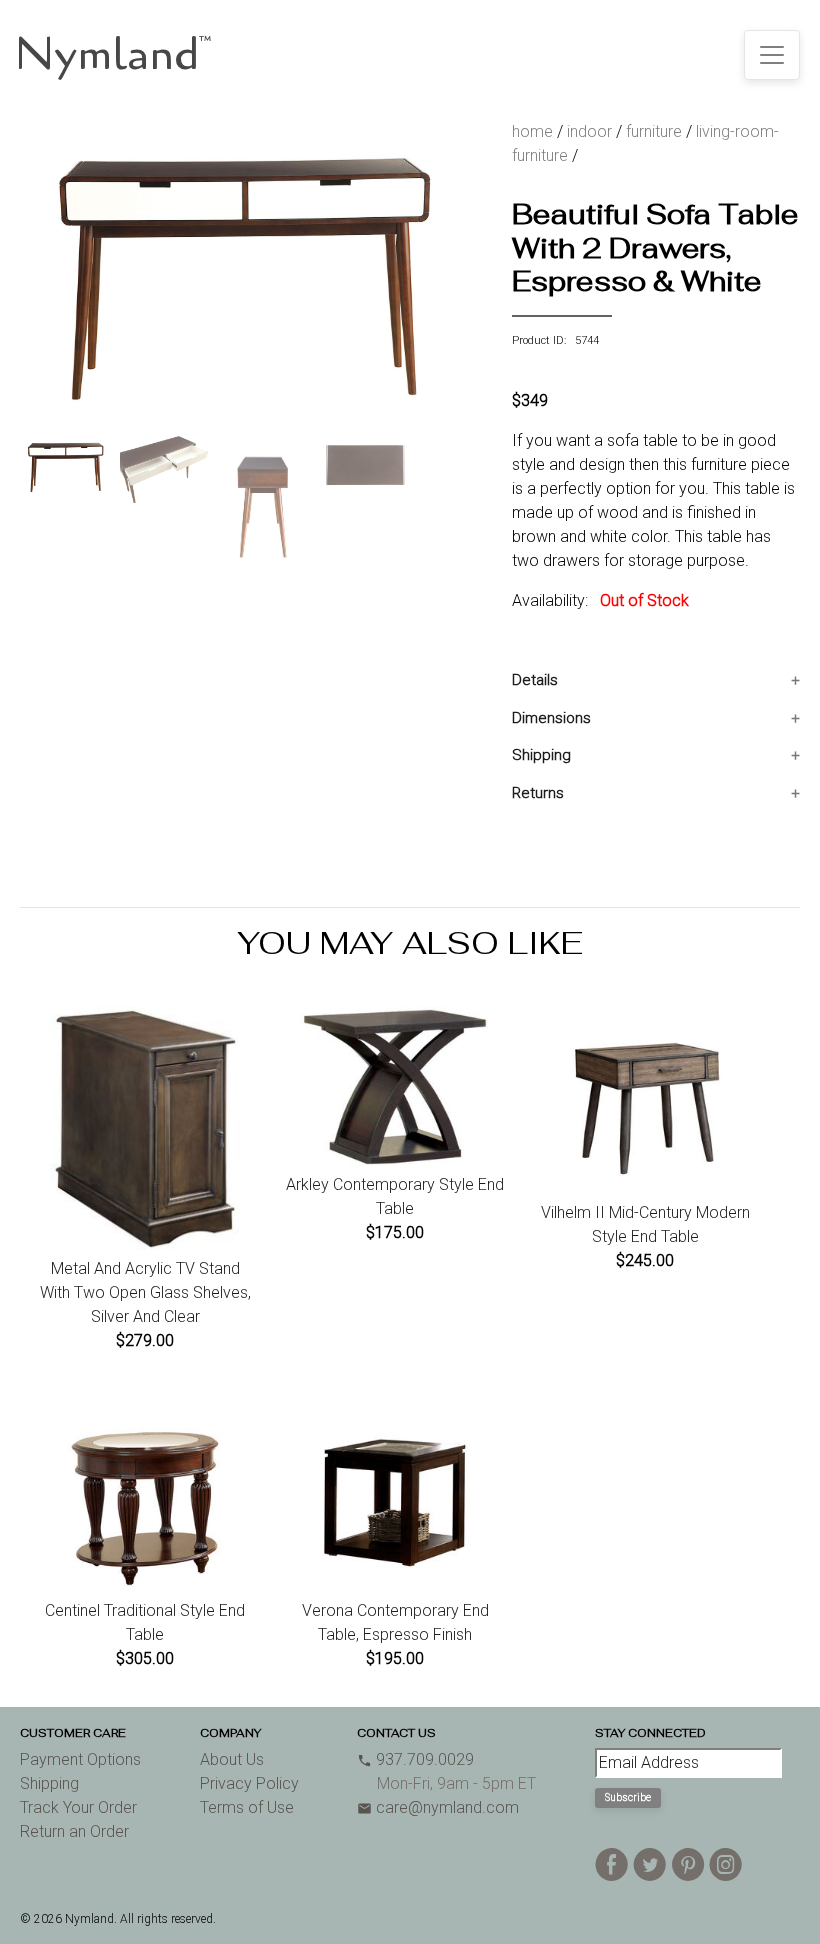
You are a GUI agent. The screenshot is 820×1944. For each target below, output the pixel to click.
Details (535, 680)
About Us (232, 1759)
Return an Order (74, 1831)
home (532, 131)
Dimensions (551, 718)
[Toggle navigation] (772, 55)
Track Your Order (78, 1807)
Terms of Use (247, 1807)
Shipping (541, 755)
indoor (589, 131)
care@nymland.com (438, 1807)
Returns (538, 793)
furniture (654, 131)
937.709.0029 (415, 1759)
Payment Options (80, 1759)
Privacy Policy (249, 1783)
